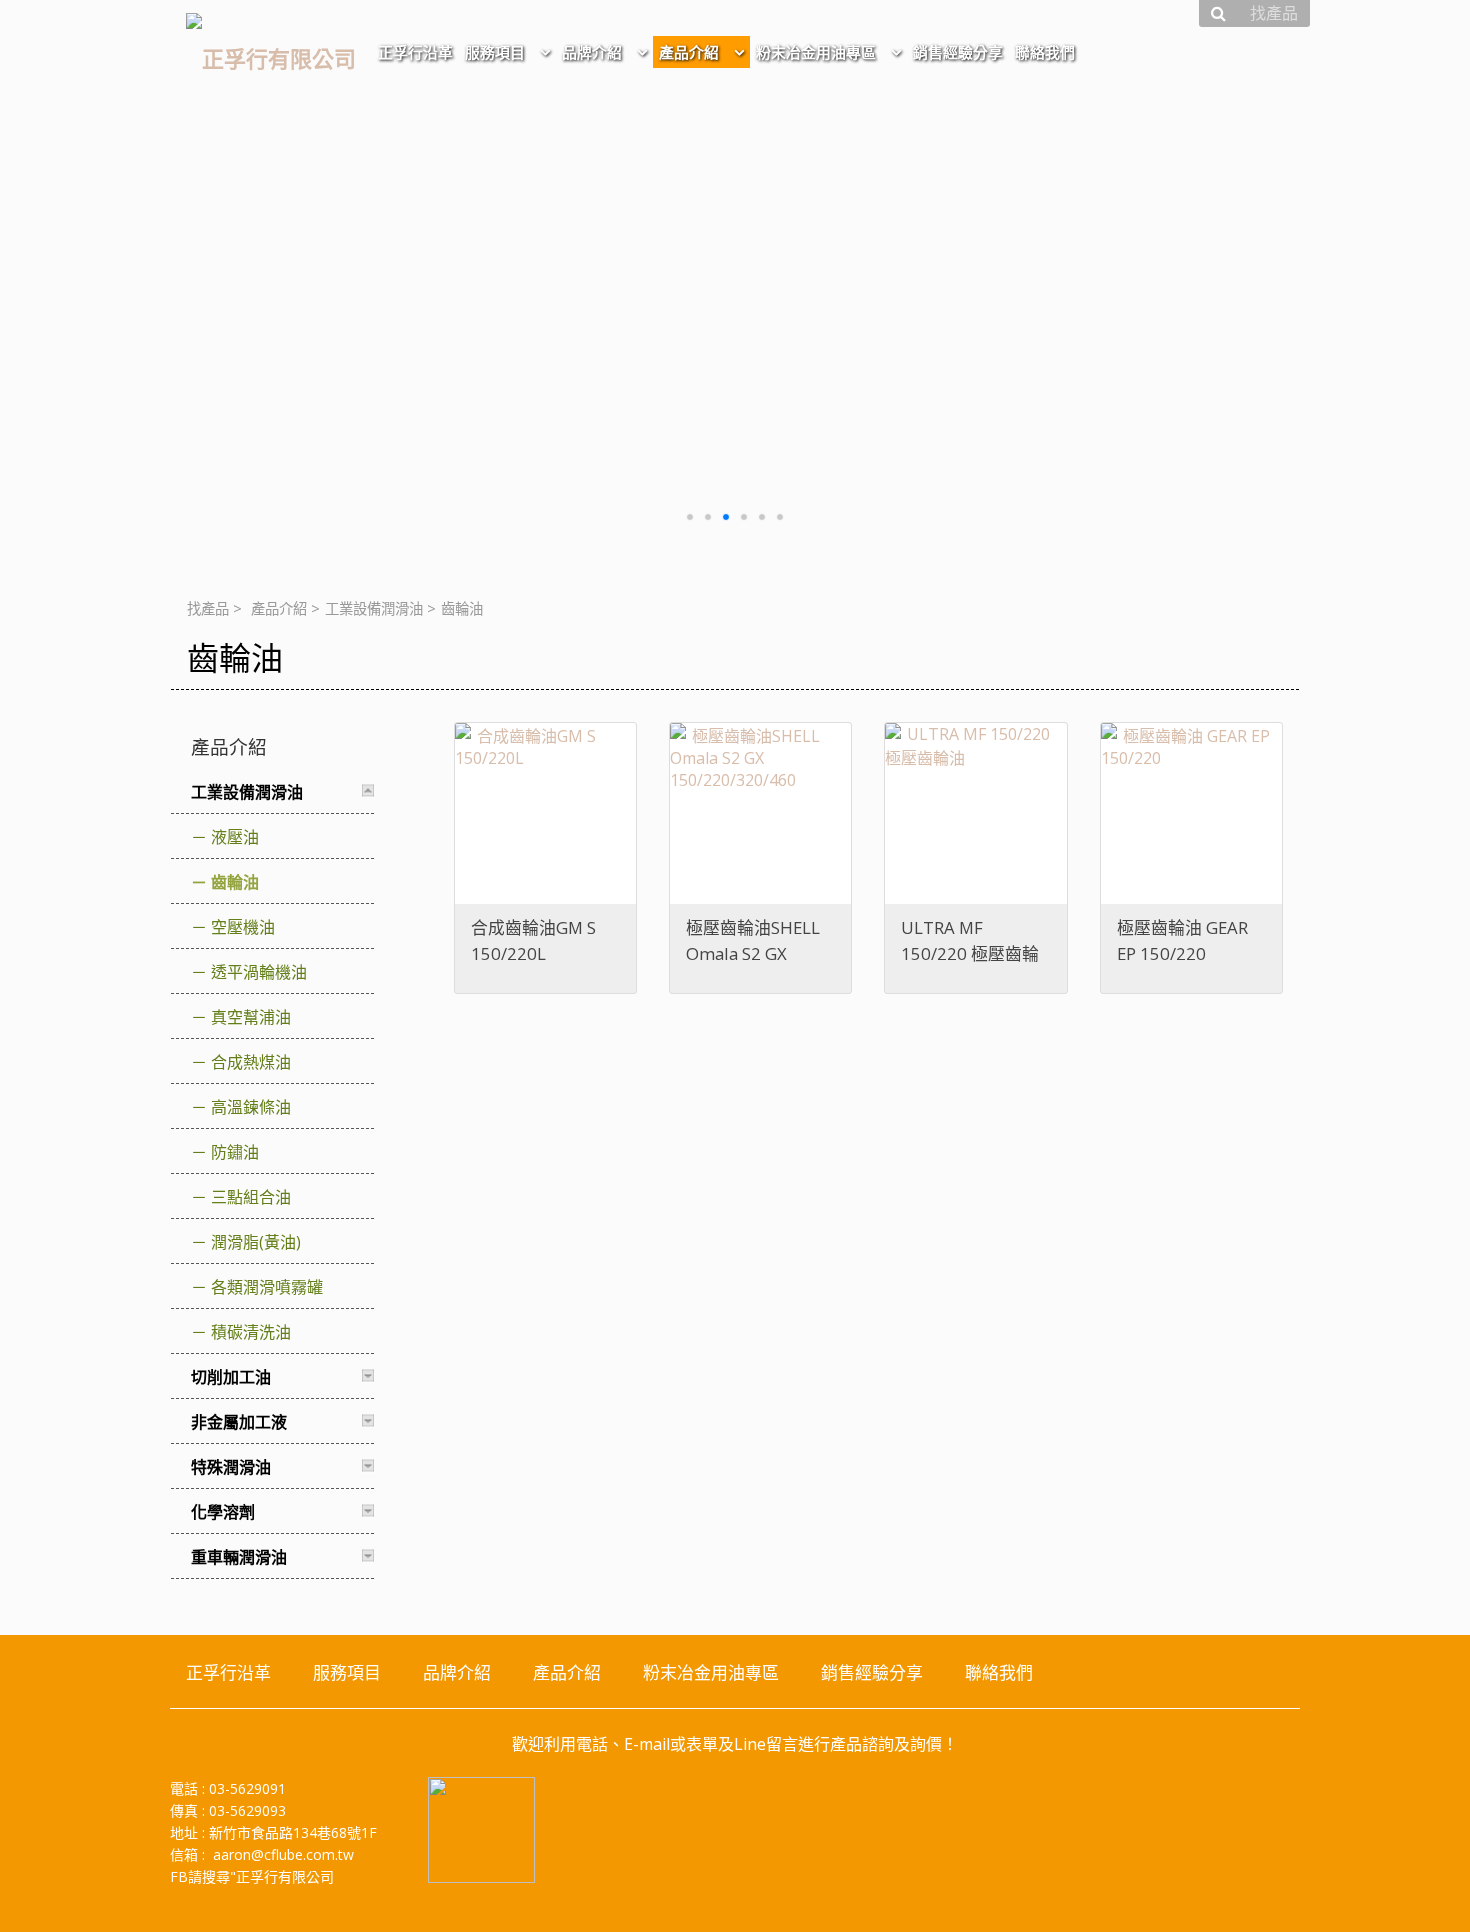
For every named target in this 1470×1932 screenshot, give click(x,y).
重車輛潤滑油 (239, 1557)
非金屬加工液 (239, 1422)
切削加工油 (231, 1377)
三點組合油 (251, 1197)
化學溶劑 (223, 1512)
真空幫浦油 (251, 1017)
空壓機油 (243, 927)
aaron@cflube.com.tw (283, 1854)
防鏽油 (235, 1152)
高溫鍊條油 (251, 1107)
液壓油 (235, 837)
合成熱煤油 (251, 1062)
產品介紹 (279, 608)
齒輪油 (235, 882)
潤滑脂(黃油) (256, 1242)
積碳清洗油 (251, 1332)
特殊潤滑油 (231, 1467)
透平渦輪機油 (259, 972)
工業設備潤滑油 (374, 608)
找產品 (208, 608)
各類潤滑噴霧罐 (267, 1287)
